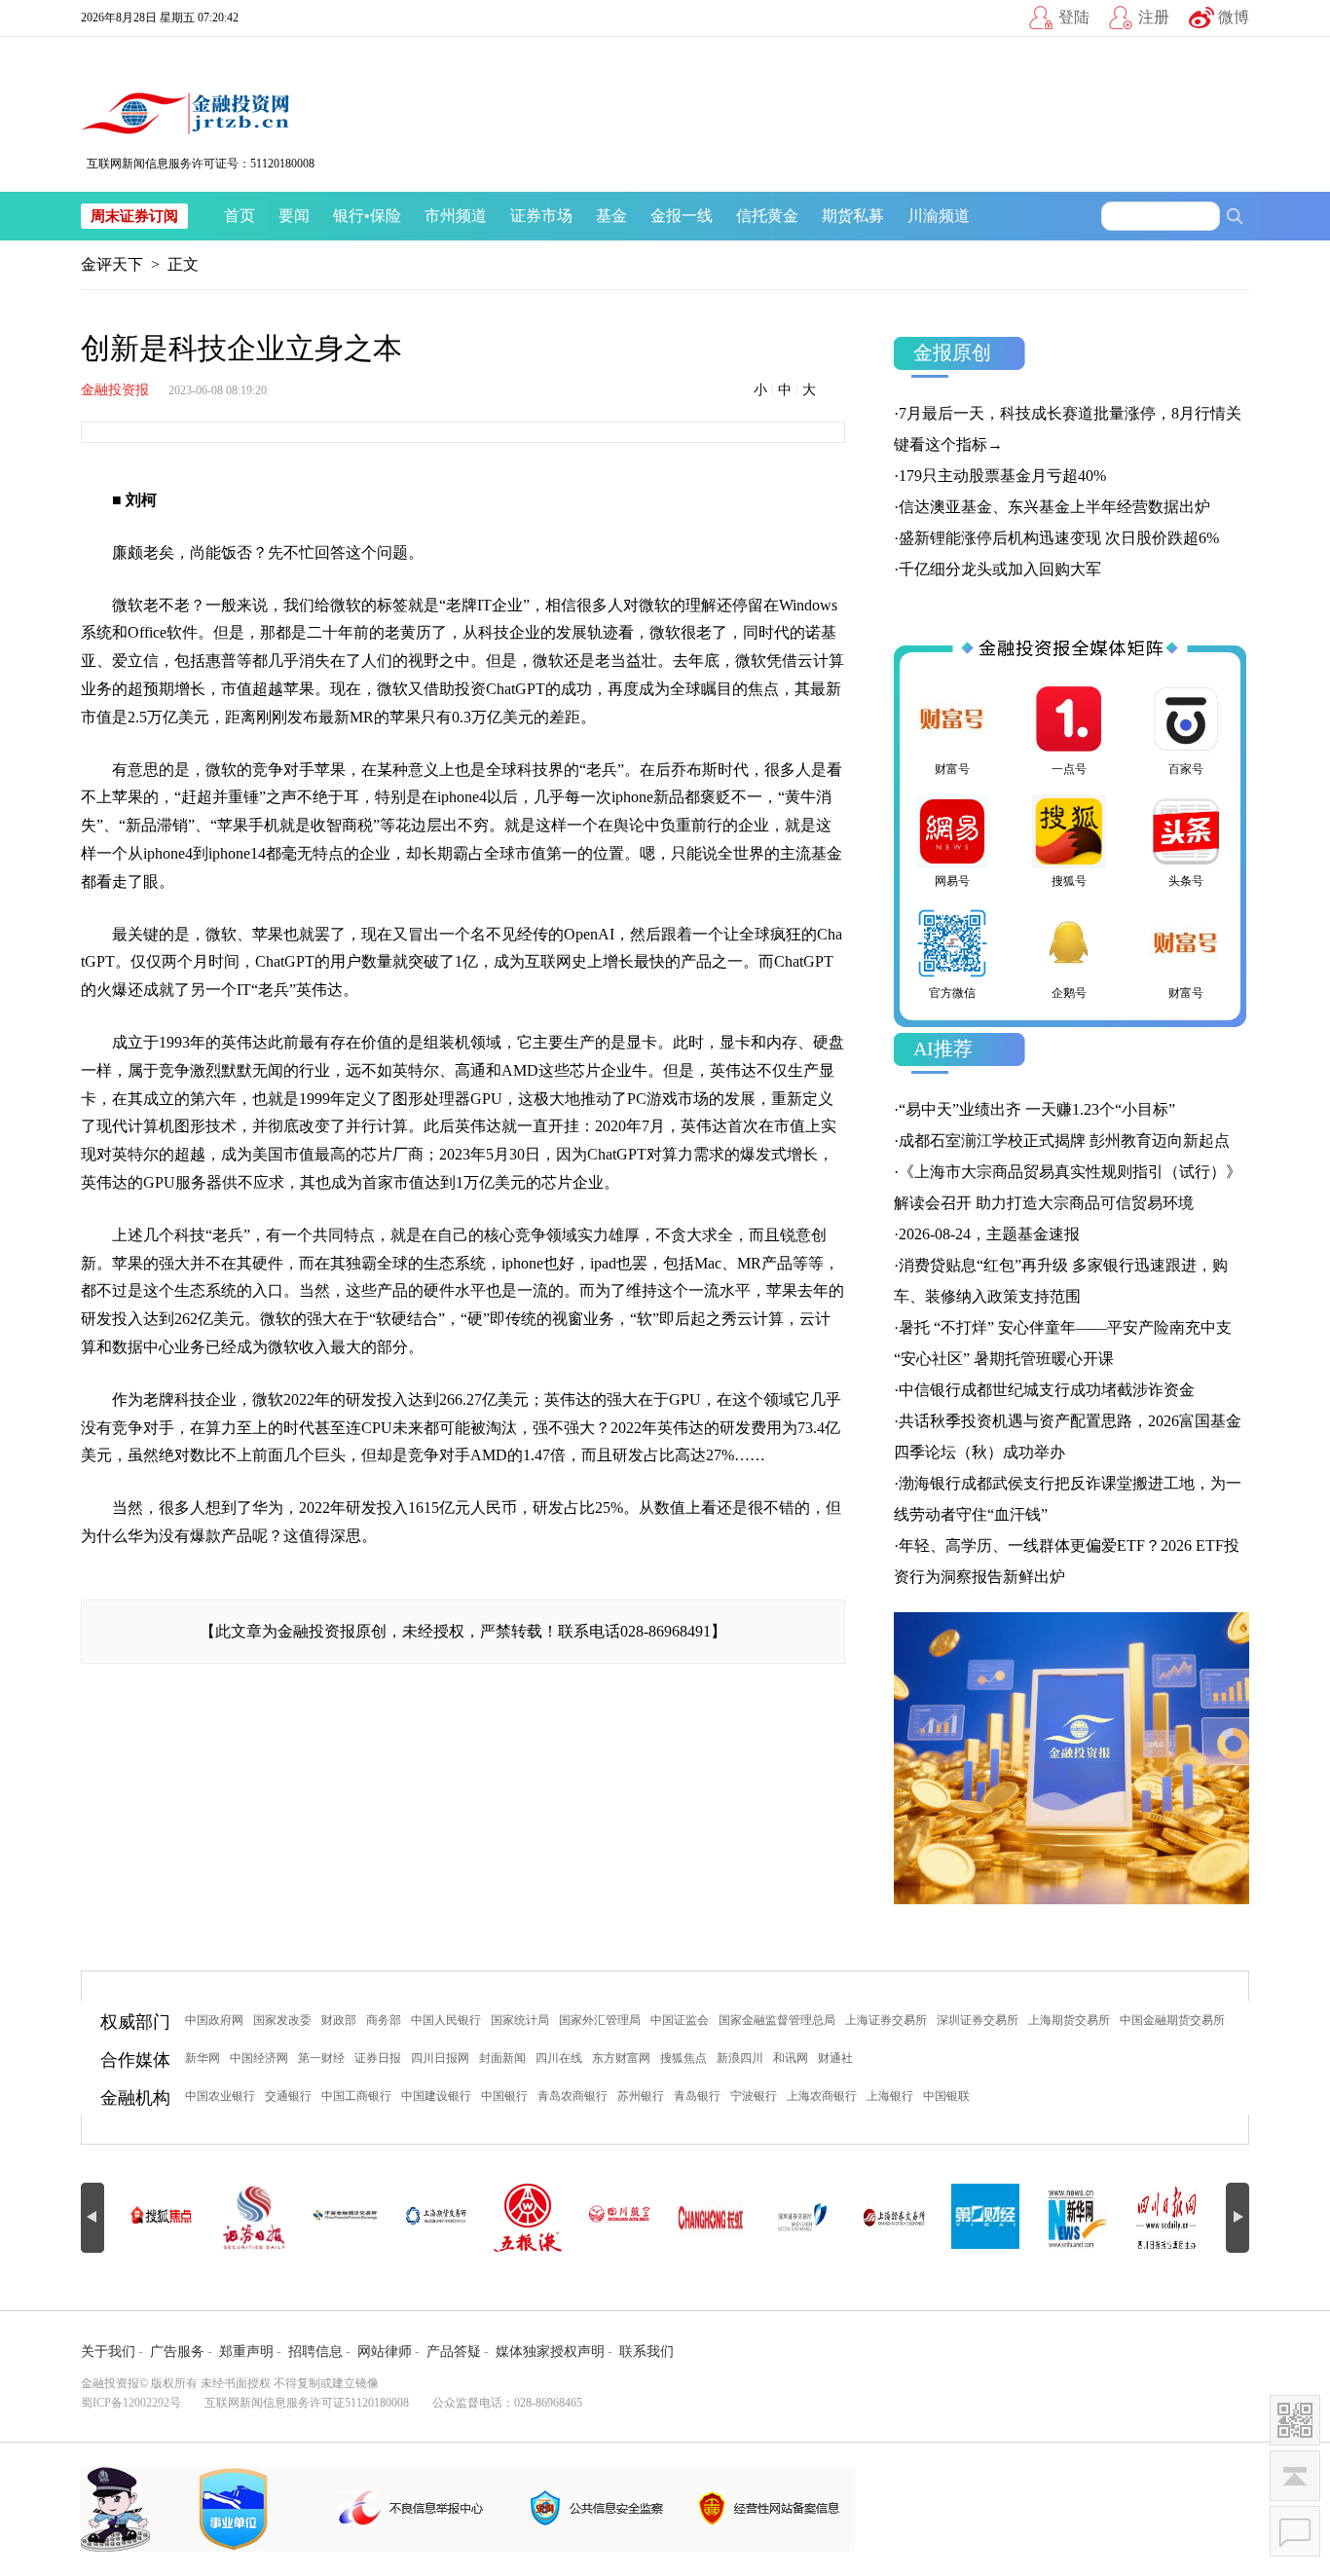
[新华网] (1077, 2218)
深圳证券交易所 (978, 2020)
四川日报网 (440, 2058)
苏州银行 (641, 2096)
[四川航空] (619, 2218)
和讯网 (791, 2058)
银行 (349, 216)
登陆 (1074, 17)
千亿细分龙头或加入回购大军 (1000, 569)
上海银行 (890, 2096)
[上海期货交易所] (436, 2218)
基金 (611, 216)
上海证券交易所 (886, 2020)
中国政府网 (214, 2020)
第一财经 (321, 2058)
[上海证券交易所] (894, 2218)
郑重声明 (246, 2352)
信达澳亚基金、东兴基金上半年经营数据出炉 (1054, 507)
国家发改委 (282, 2020)
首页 (240, 216)
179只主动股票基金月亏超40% (1002, 476)
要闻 (294, 216)
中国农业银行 (220, 2096)
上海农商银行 (822, 2096)
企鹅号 (1069, 993)
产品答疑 (454, 2352)
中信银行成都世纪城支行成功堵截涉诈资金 (1047, 1390)
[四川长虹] (711, 2218)
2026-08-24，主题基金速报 (989, 1234)
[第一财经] (985, 2218)
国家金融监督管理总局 (777, 2020)
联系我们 (647, 2352)
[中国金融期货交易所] (345, 2218)
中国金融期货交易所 (1172, 2020)
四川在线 (559, 2058)
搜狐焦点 (683, 2058)
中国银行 (504, 2096)
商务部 (384, 2020)
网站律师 (385, 2352)
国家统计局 (520, 2020)
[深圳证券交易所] (802, 2218)
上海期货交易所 (1069, 2020)
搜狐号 (1069, 881)
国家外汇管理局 (600, 2020)
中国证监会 (680, 2020)
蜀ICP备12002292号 (131, 2403)
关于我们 (108, 2352)
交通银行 (288, 2096)
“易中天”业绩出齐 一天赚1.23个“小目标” (1037, 1109)
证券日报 (378, 2058)
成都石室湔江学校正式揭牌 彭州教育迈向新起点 (1064, 1141)
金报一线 (682, 216)
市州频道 (456, 216)
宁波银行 (754, 2096)
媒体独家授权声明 (550, 2352)
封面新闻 (502, 2058)
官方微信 (952, 993)
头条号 (1186, 881)
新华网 (203, 2058)
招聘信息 (315, 2352)
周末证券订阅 (134, 216)
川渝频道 (939, 216)
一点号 (1069, 769)
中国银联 (946, 2096)
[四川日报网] (1168, 2218)
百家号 (1186, 769)
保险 (386, 216)
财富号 (952, 769)
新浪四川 (740, 2058)
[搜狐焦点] (162, 2218)
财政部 (339, 2020)
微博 (1234, 17)
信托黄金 (767, 216)
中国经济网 (259, 2058)
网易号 (952, 881)
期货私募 (853, 216)
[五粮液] (528, 2218)
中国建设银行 (436, 2096)
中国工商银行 (356, 2096)
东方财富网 (621, 2058)
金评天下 (112, 264)
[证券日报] (253, 2218)
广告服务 (177, 2352)
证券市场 (541, 216)
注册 (1154, 17)
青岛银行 (697, 2096)
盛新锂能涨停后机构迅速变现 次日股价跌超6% (1059, 538)
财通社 (835, 2058)
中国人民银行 (446, 2020)
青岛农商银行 (573, 2096)
